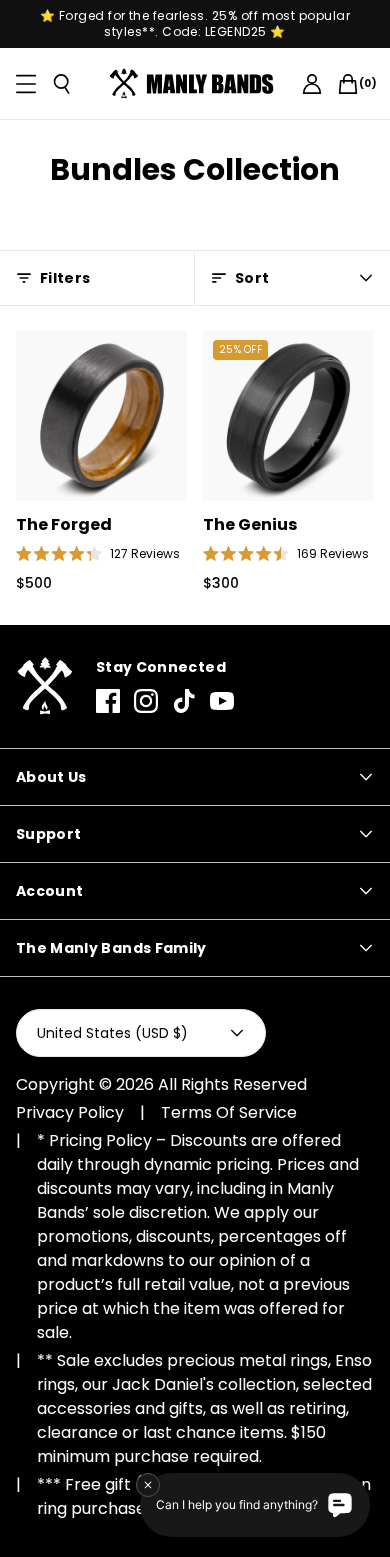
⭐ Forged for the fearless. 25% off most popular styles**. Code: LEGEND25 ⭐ (195, 24)
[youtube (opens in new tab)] (222, 701)
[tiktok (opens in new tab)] (184, 701)
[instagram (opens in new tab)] (146, 701)
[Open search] (62, 84)
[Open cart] (348, 84)
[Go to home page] (44, 686)
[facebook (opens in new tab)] (108, 701)
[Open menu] (26, 84)
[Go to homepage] (195, 84)
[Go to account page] (312, 84)
